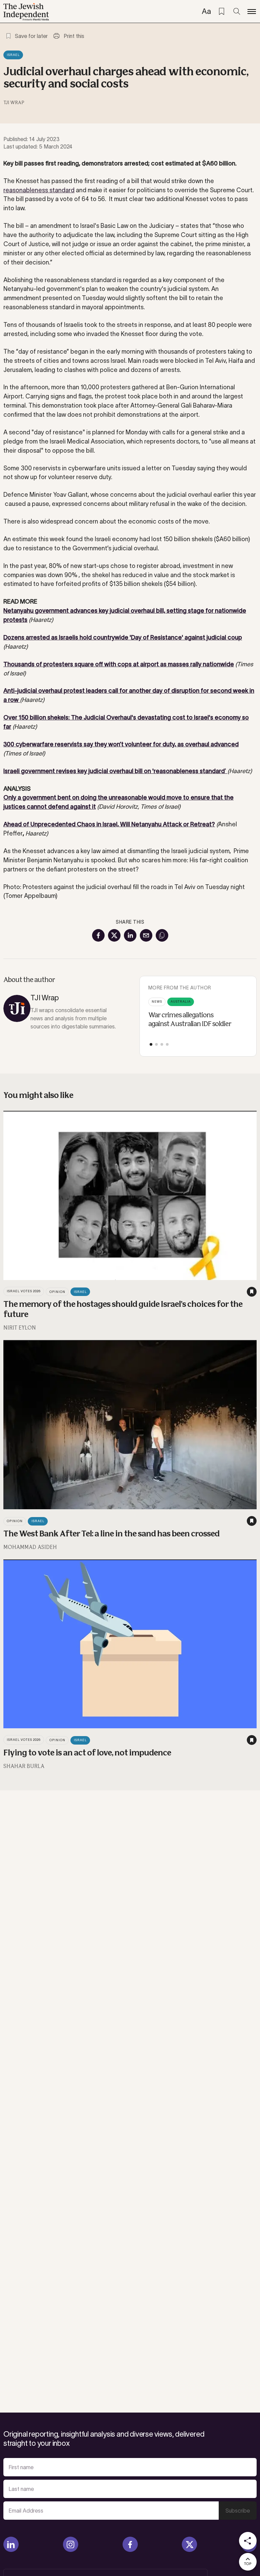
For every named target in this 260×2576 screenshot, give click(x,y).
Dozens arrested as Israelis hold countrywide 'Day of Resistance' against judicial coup (123, 637)
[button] (151, 1044)
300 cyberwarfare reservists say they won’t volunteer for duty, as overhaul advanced (121, 744)
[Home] (26, 12)
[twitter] (189, 2544)
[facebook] (130, 2544)
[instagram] (71, 2544)
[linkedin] (11, 2544)
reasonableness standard (39, 190)
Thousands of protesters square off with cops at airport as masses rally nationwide (119, 664)
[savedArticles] (221, 12)
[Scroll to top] (248, 2562)
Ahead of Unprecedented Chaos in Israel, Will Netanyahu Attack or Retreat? (109, 824)
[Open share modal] (248, 2541)
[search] (237, 12)
